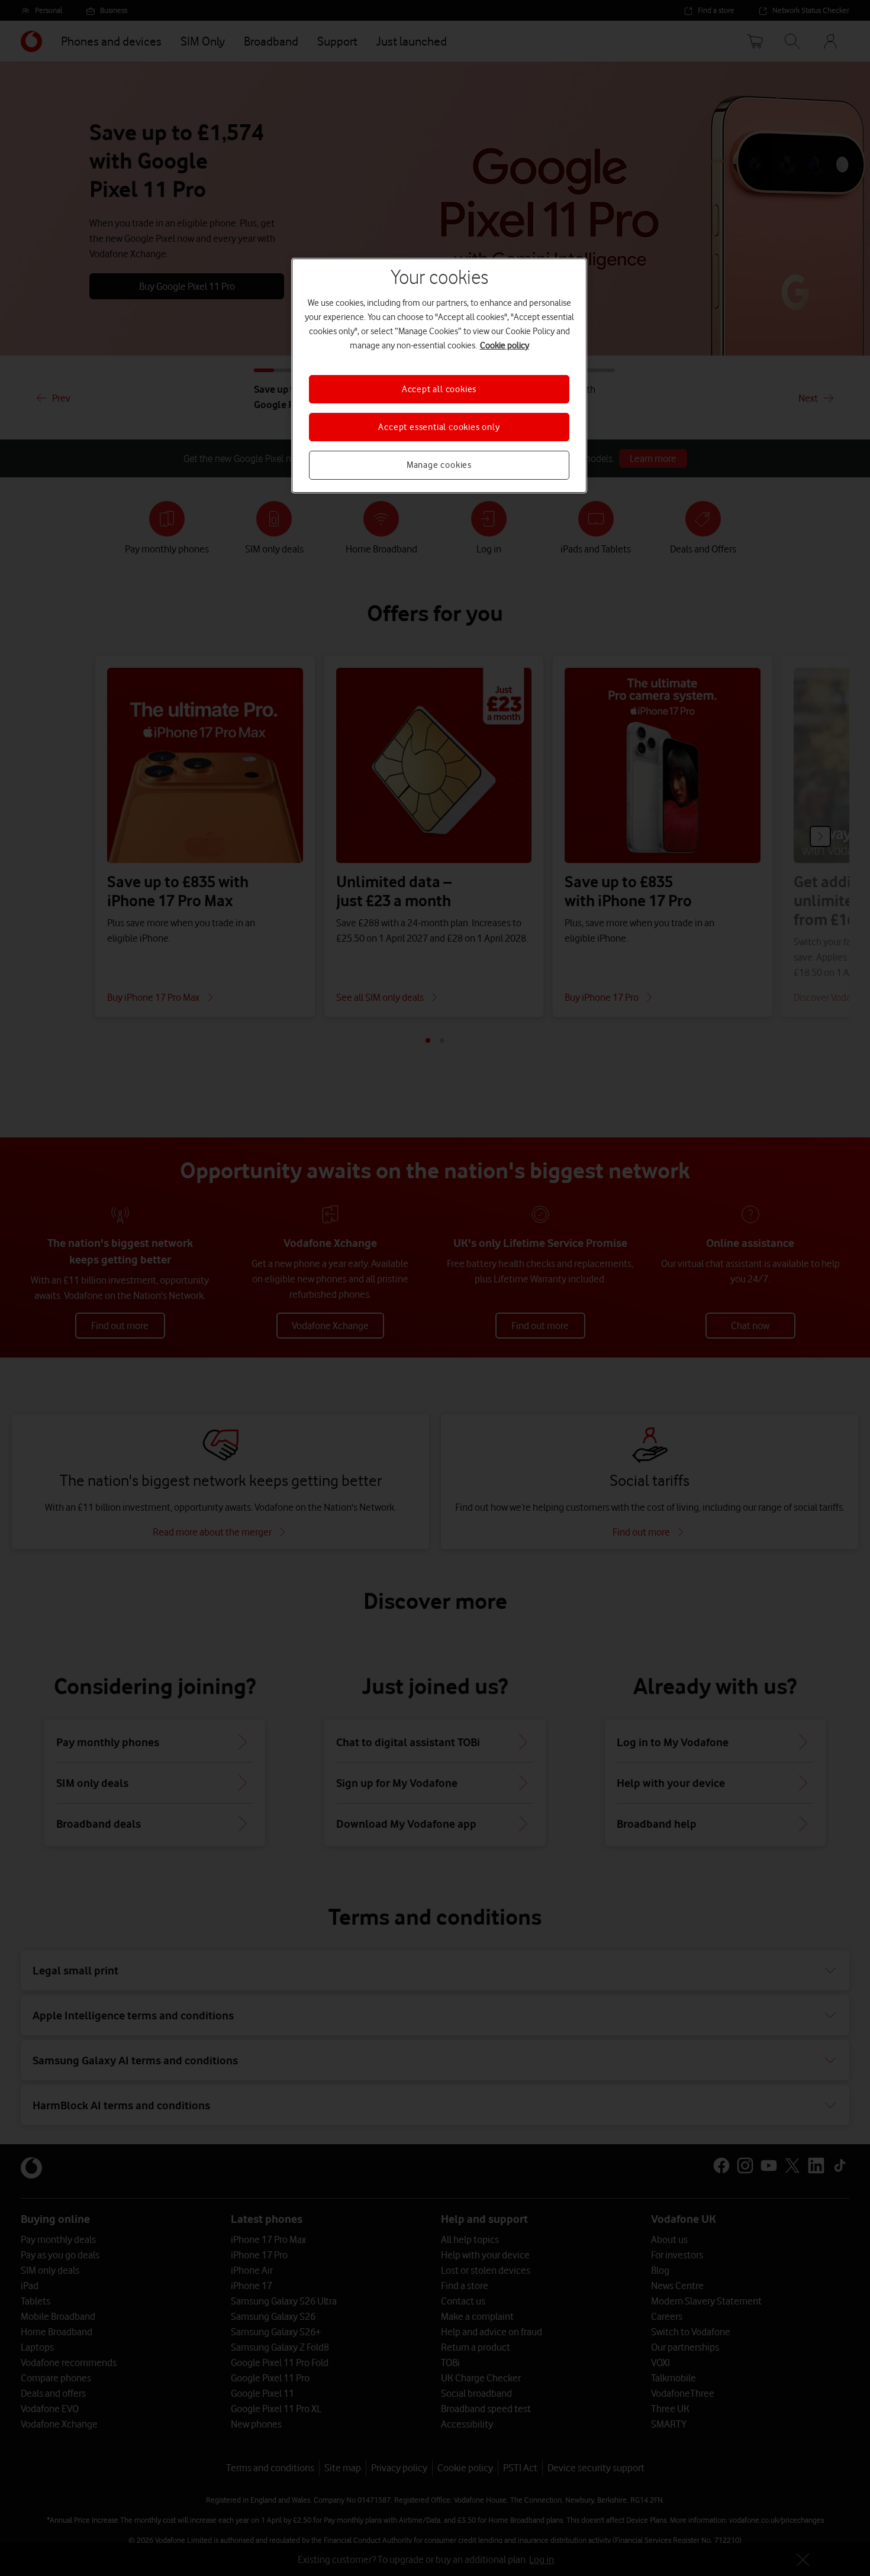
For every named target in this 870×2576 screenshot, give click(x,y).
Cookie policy (505, 345)
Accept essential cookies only (439, 427)
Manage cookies (439, 465)
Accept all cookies (439, 389)
